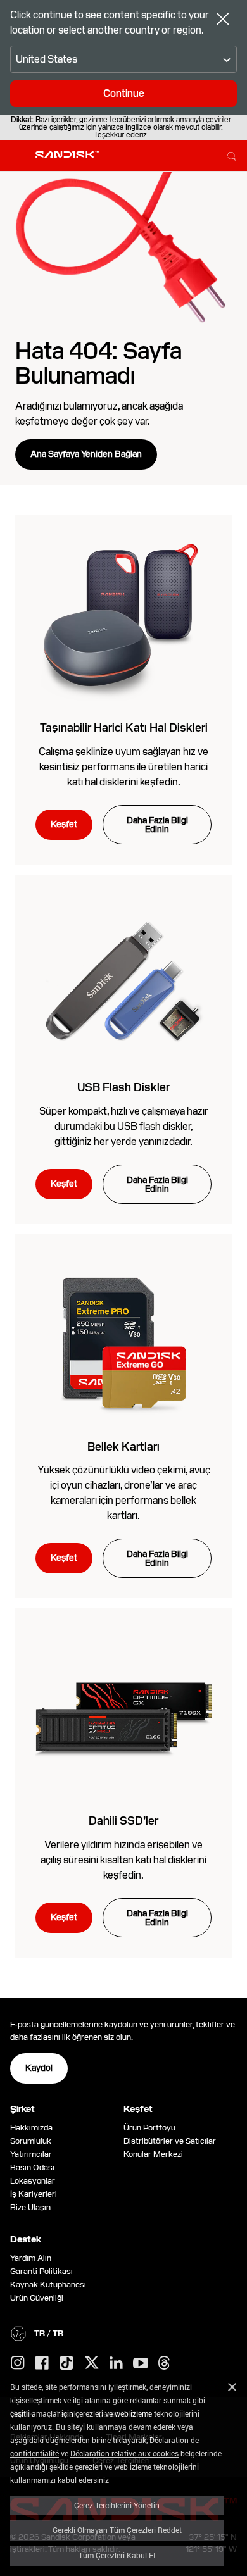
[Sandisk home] (67, 154)
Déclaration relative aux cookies (124, 2453)
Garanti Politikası (41, 2271)
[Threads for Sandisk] (164, 2363)
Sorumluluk (31, 2141)
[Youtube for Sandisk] (141, 2364)
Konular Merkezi (153, 2154)
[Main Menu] (18, 156)
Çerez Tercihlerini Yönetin (117, 2505)
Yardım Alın (31, 2258)
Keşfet (64, 824)
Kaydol (39, 2068)
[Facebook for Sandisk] (42, 2364)
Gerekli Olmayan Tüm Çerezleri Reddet (117, 2530)
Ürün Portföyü (149, 2128)
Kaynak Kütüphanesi (48, 2285)
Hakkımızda (31, 2128)
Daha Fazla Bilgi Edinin (157, 825)
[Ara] (232, 154)
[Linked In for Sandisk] (116, 2363)
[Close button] (223, 20)
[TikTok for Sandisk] (66, 2363)
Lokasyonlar (33, 2181)
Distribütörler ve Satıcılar (170, 2141)
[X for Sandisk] (92, 2363)
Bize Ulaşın (30, 2207)
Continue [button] (124, 93)
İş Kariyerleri (34, 2194)
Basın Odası (32, 2167)
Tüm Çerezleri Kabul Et (117, 2555)
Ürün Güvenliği (37, 2298)
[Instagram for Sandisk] (18, 2363)
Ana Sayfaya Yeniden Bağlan (86, 454)
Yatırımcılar (31, 2154)
